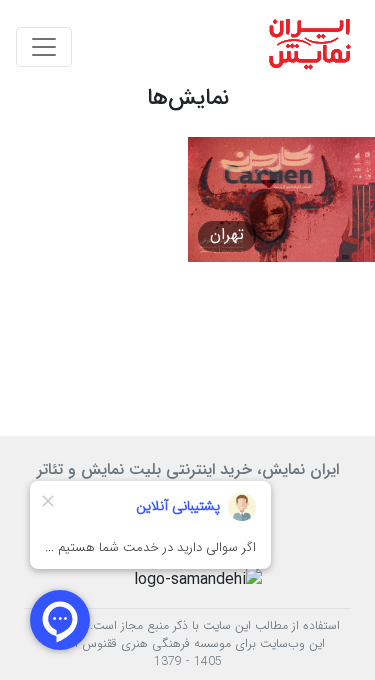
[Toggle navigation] (44, 47)
